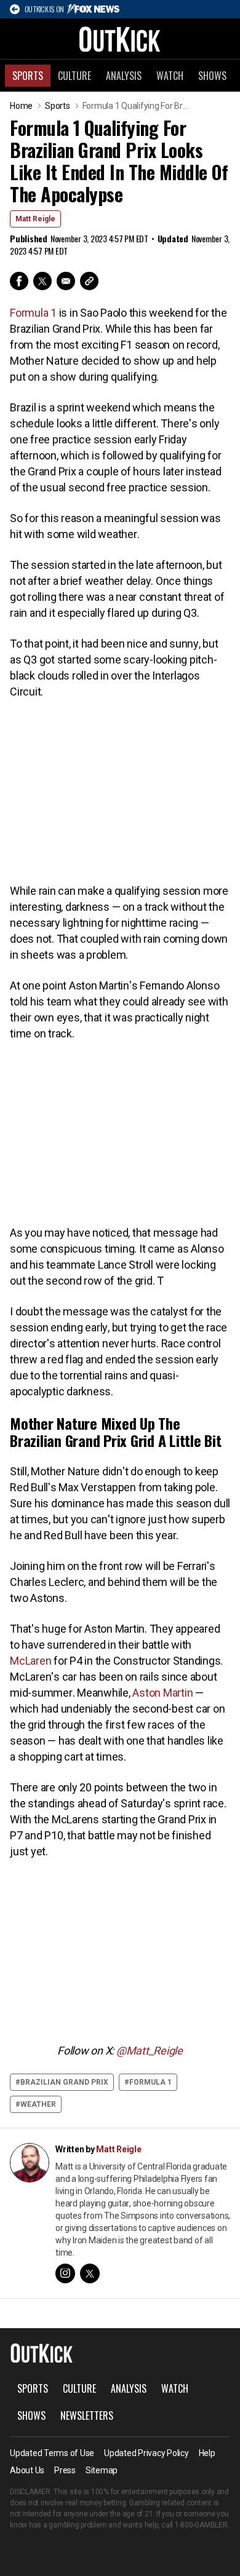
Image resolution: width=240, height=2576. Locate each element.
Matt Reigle (35, 219)
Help (207, 2453)
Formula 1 (33, 313)
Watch (170, 76)
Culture (74, 76)
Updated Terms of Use (52, 2453)
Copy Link (89, 281)
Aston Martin (162, 1693)
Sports (28, 76)
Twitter (42, 281)
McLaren (30, 1661)
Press (65, 2470)
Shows (212, 76)
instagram (65, 2273)
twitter (90, 2273)
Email (66, 281)
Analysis (124, 76)
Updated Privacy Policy (146, 2453)
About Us (27, 2470)
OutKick (120, 39)
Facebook (19, 281)
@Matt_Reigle (150, 2051)
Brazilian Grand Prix (64, 2082)
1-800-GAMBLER (201, 2525)
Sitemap (102, 2470)
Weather (38, 2104)
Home (21, 106)
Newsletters (87, 2415)
